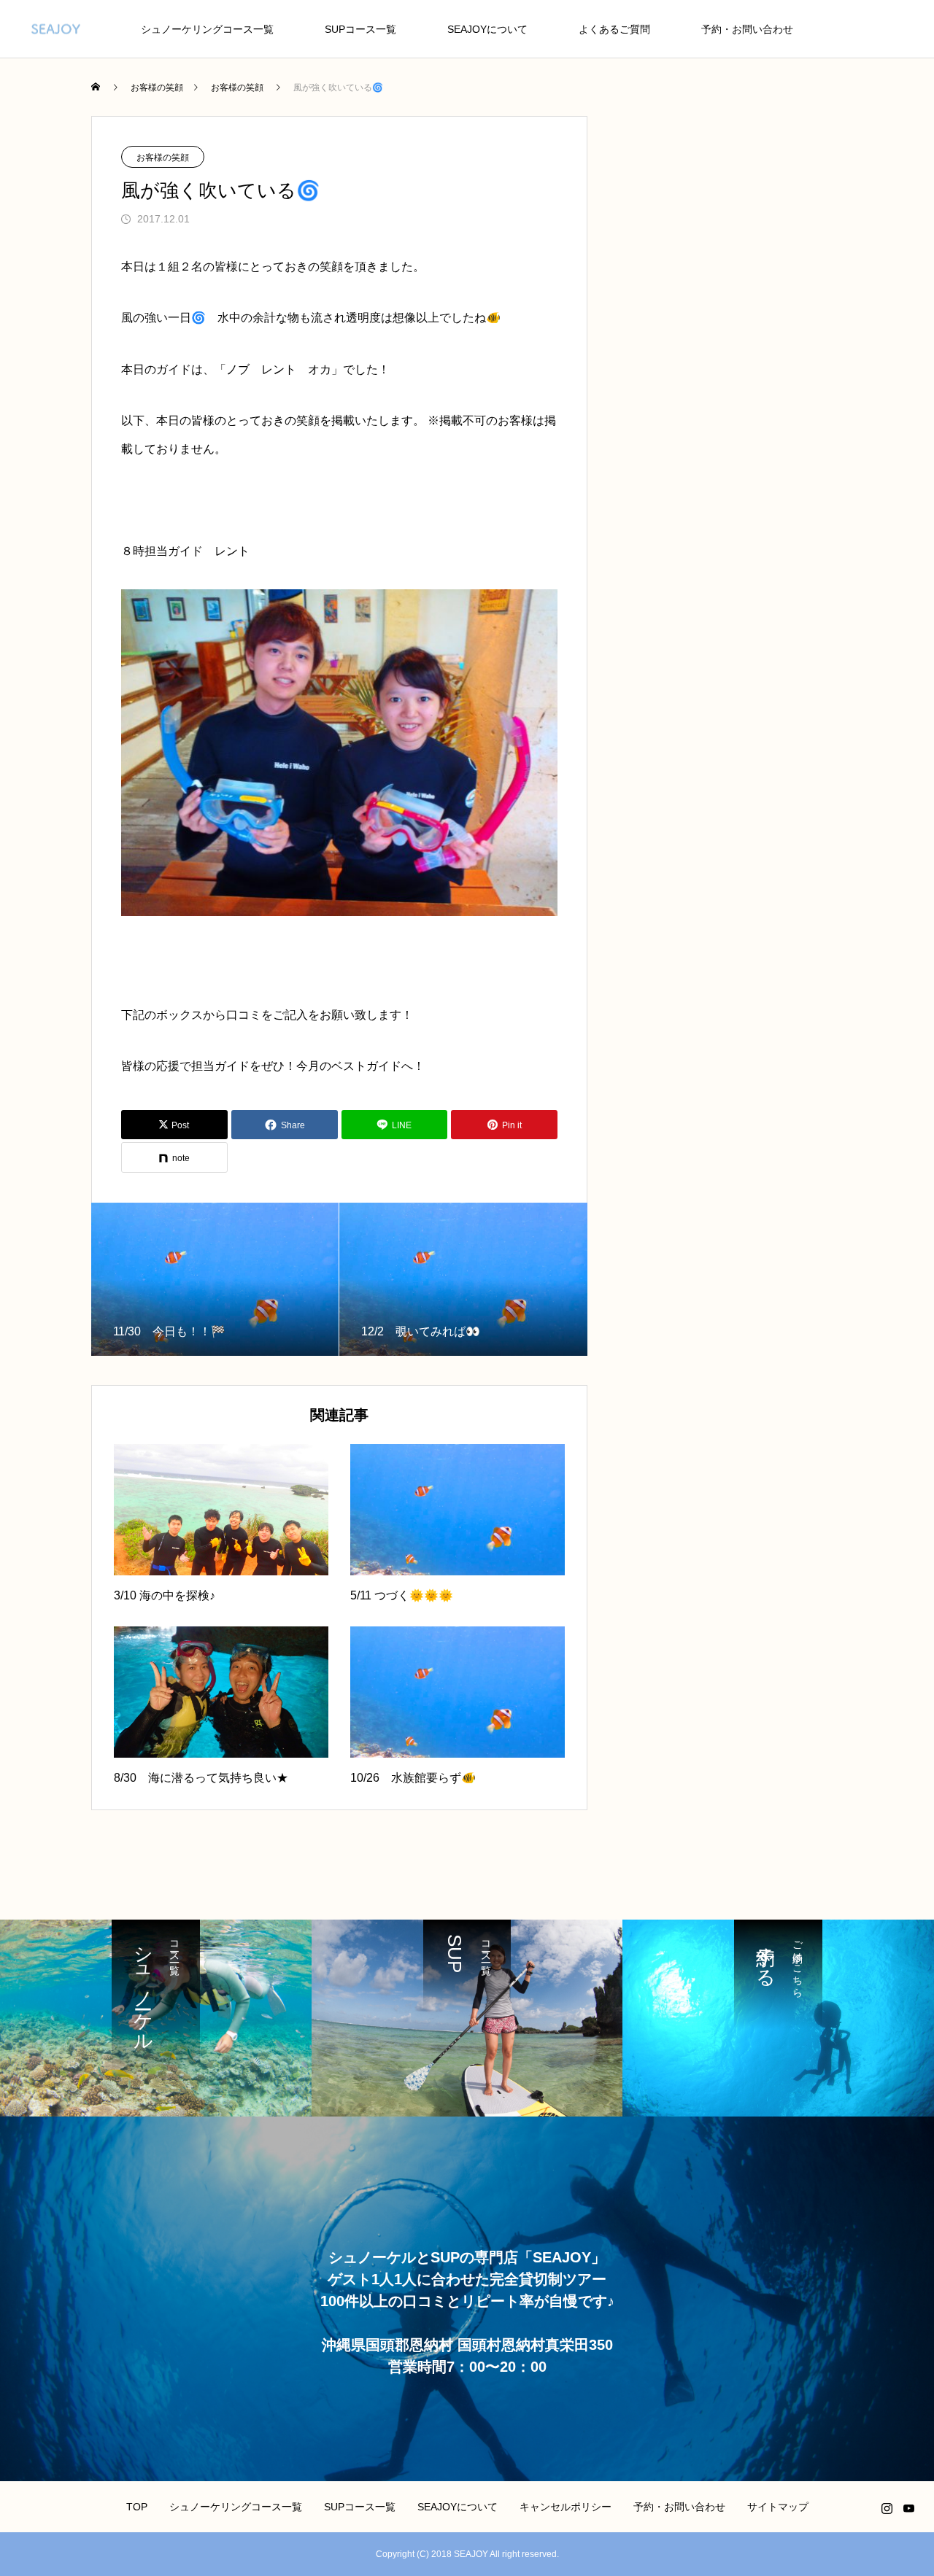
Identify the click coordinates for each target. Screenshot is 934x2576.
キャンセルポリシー (566, 2507)
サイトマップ (778, 2507)
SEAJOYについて (487, 29)
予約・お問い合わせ (747, 29)
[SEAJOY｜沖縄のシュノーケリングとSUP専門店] (56, 29)
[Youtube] (908, 2508)
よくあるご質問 (614, 29)
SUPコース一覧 (360, 29)
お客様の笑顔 (163, 158)
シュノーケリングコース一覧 (207, 29)
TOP (137, 2507)
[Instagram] (887, 2508)
